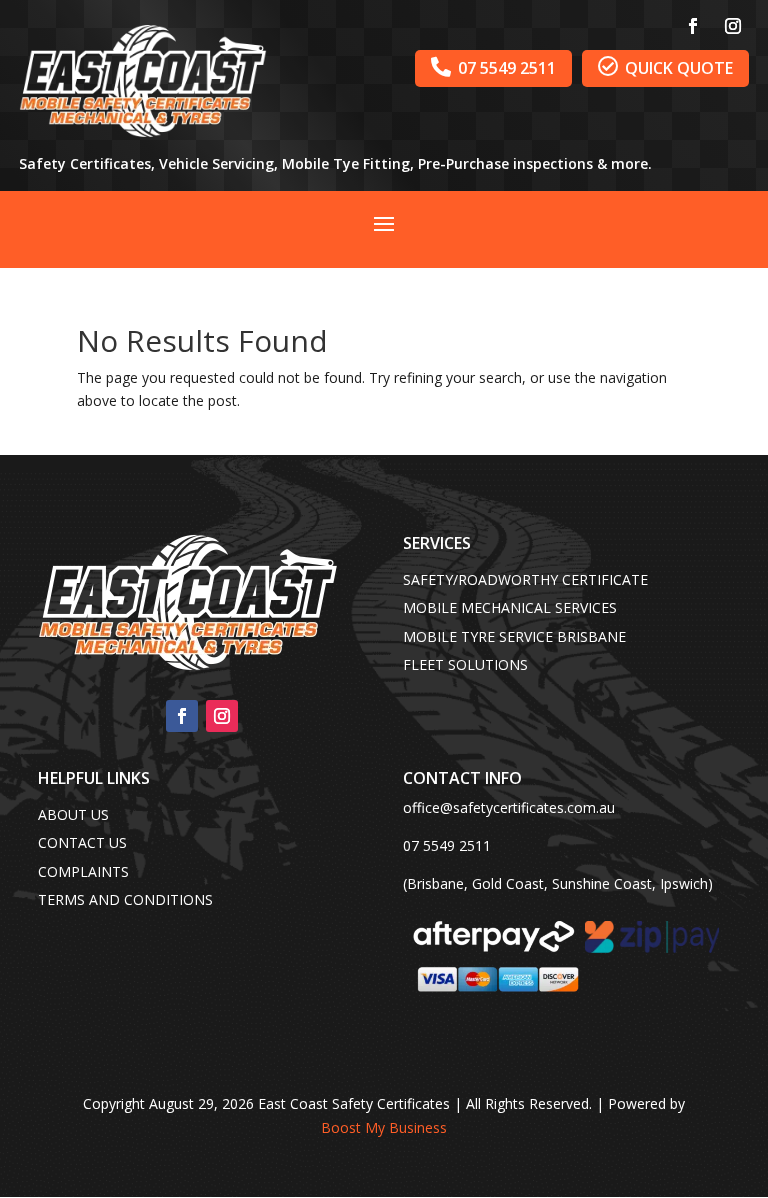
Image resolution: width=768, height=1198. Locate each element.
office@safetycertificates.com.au (509, 807)
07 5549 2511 (493, 67)
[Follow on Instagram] (733, 26)
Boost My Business (384, 1127)
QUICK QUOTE (665, 67)
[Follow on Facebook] (693, 26)
